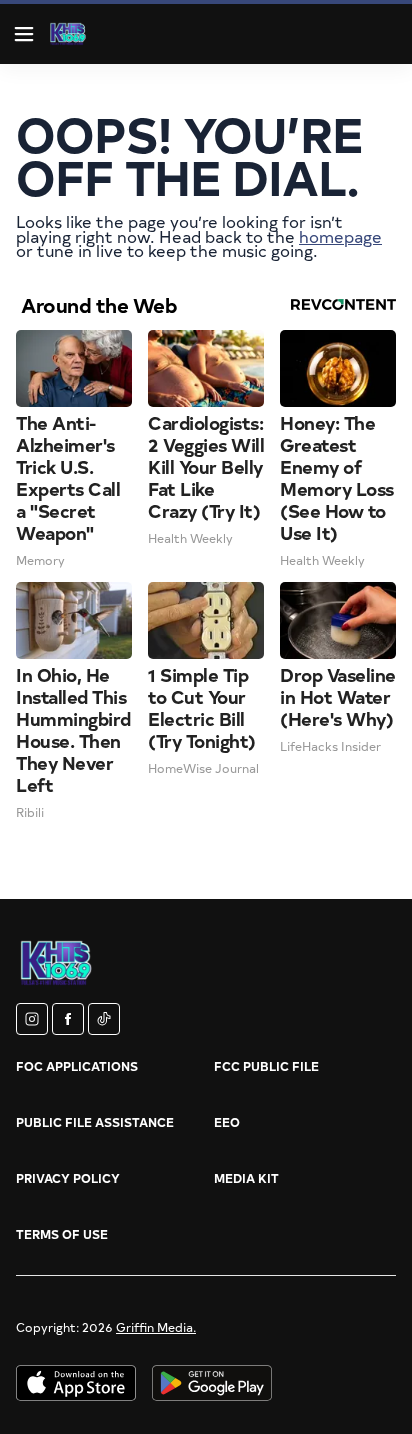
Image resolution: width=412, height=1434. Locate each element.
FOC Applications (77, 1066)
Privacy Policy (68, 1178)
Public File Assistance (95, 1122)
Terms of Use (62, 1234)
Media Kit (246, 1178)
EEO (227, 1122)
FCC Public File (266, 1066)
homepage (340, 236)
